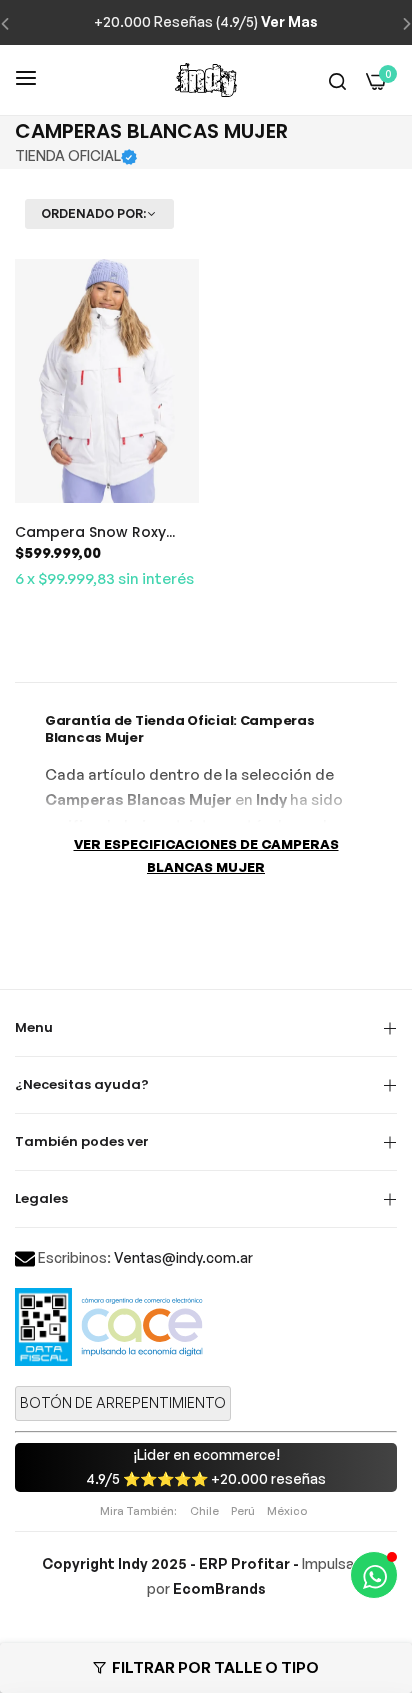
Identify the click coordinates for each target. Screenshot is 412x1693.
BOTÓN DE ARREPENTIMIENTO (123, 1402)
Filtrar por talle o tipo (215, 1667)
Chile (204, 1511)
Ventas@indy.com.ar (183, 1257)
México (287, 1511)
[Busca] (337, 80)
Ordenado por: (93, 214)
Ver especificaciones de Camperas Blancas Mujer (206, 855)
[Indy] (206, 80)
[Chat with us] (374, 1575)
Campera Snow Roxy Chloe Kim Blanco (90, 532)
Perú (243, 1511)
